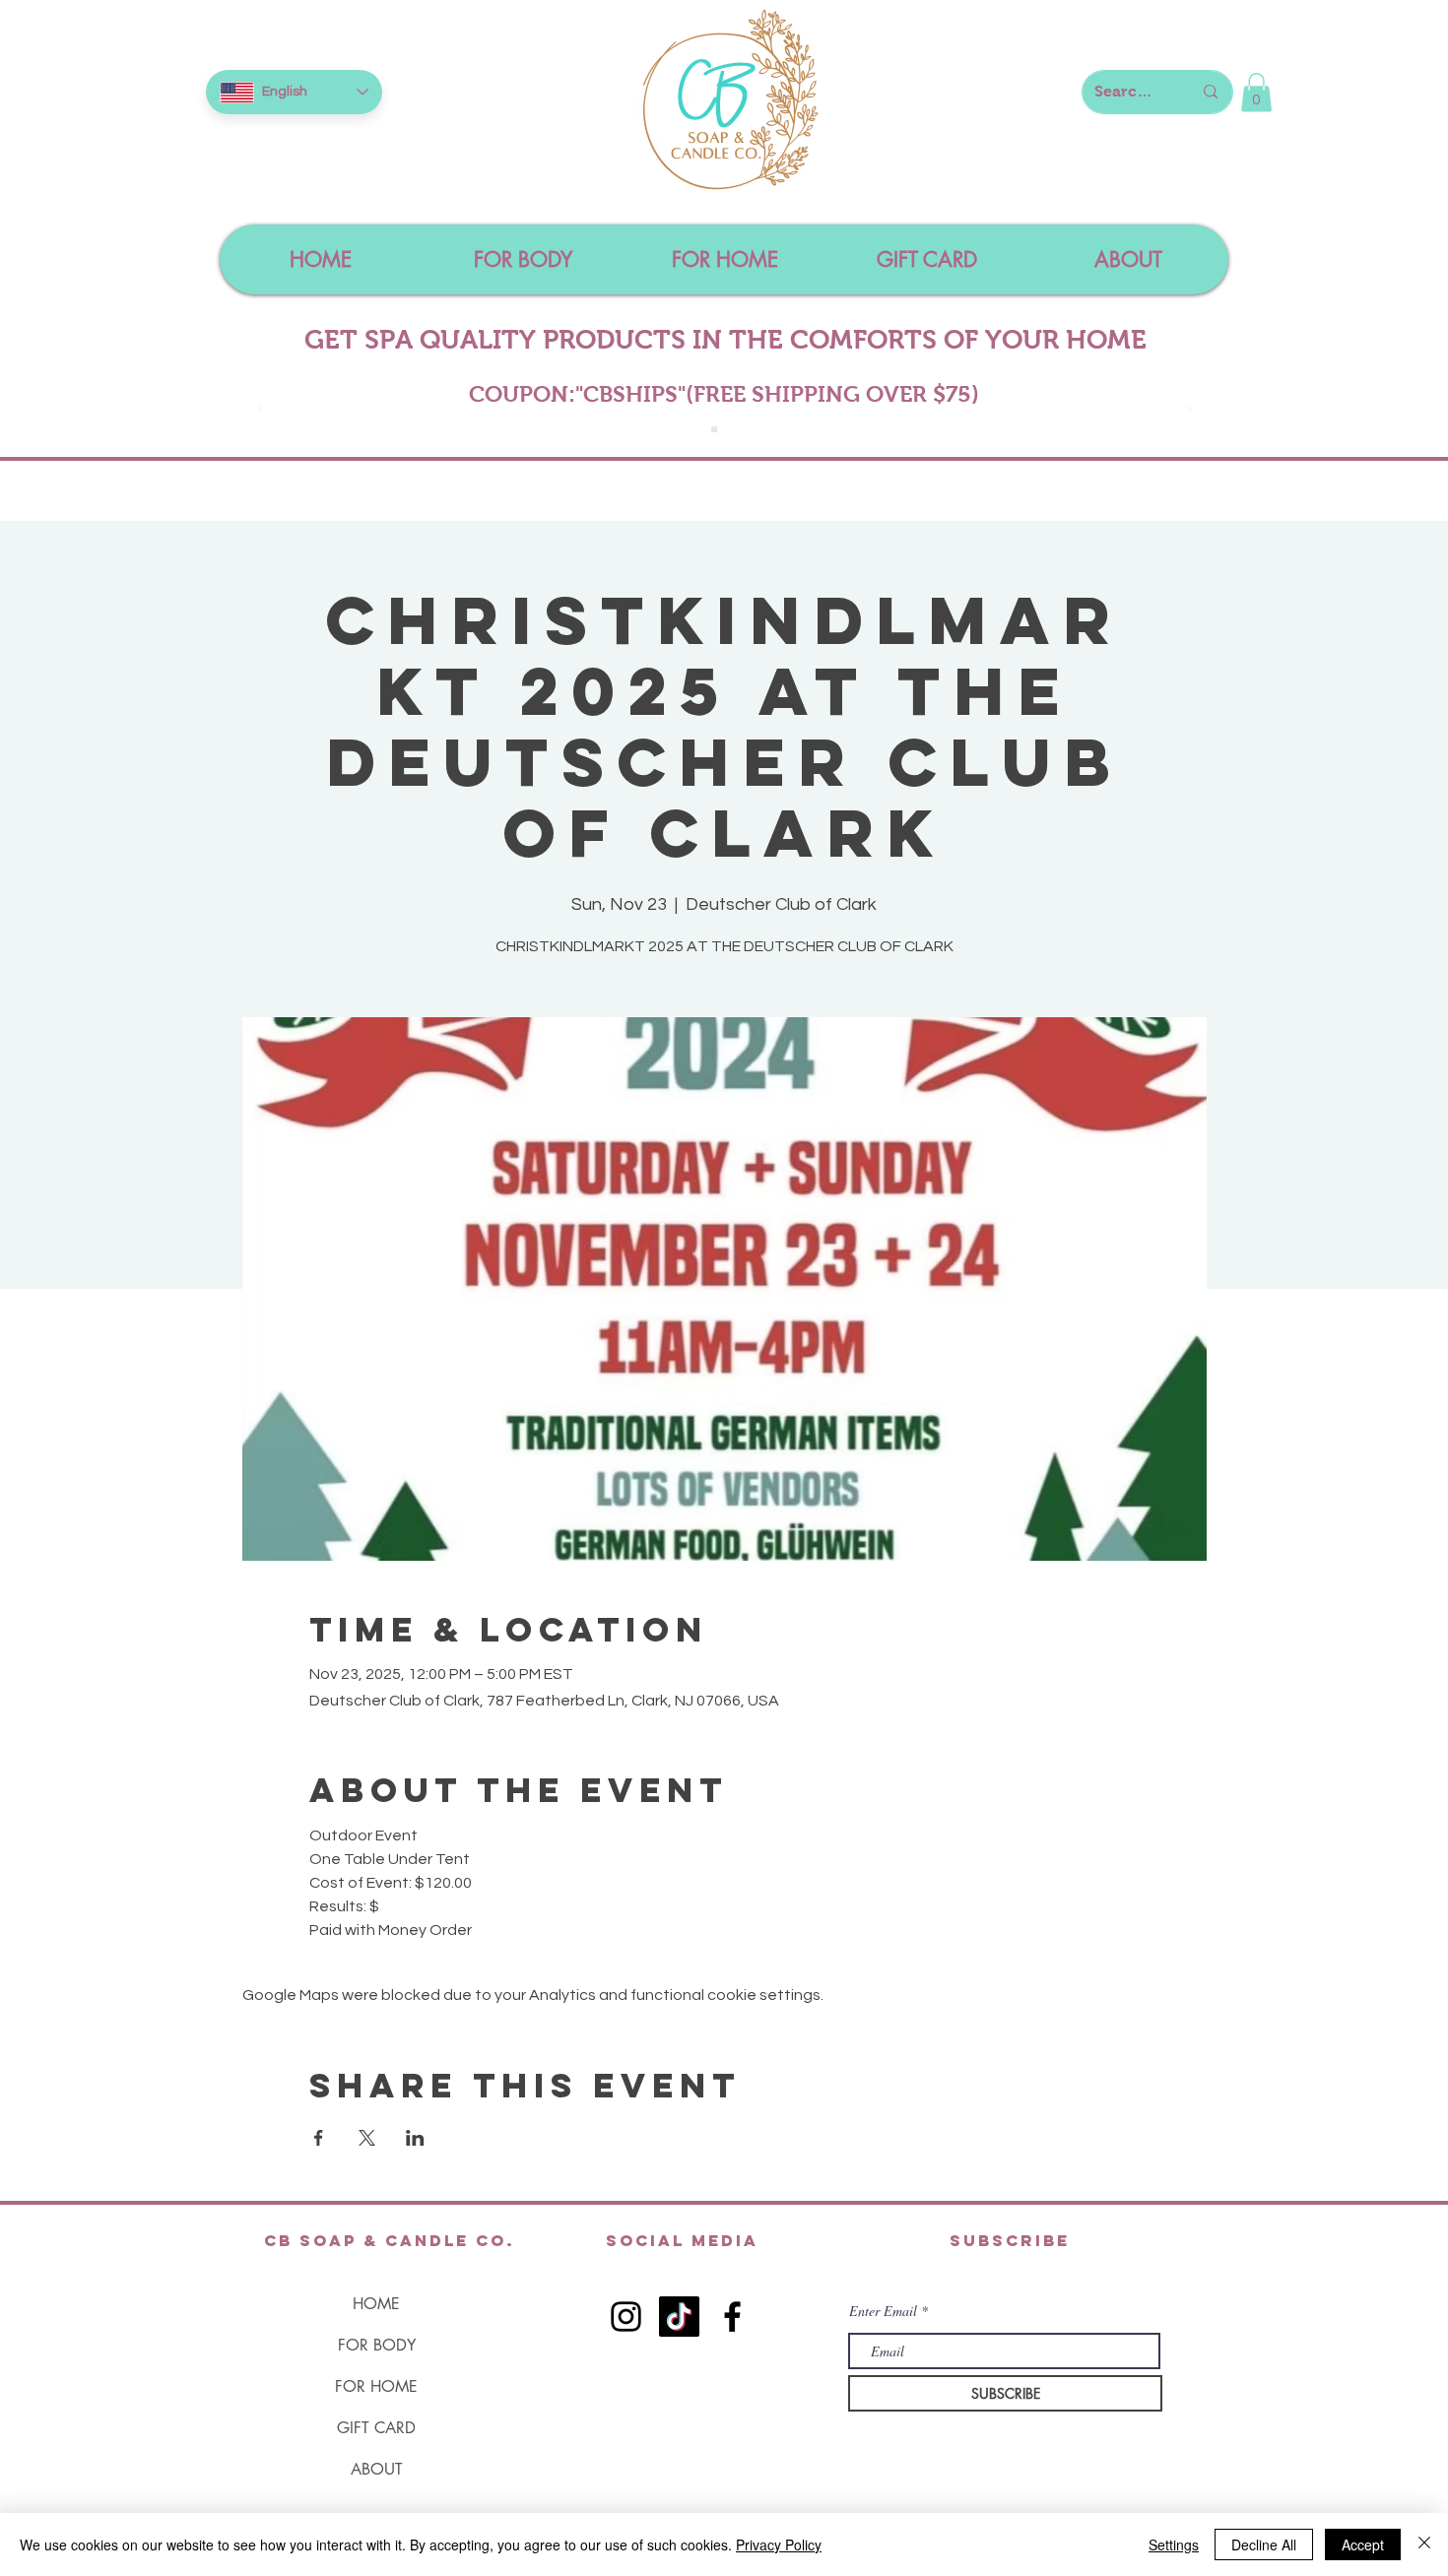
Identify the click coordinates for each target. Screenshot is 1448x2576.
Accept (1363, 2544)
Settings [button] (1174, 2544)
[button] (1256, 92)
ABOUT (377, 2469)
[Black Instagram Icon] (626, 2317)
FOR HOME (376, 2386)
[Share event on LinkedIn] (415, 2138)
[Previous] (260, 410)
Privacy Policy (779, 2544)
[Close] (1424, 2544)
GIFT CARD (376, 2428)
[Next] (1190, 410)
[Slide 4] (736, 429)
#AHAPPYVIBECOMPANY (725, 394)
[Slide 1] (714, 429)
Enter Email (883, 2311)
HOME (376, 2304)
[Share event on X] (367, 2138)
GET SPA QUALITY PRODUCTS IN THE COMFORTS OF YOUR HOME (725, 340)
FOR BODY (377, 2345)
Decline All (1264, 2544)
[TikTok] (679, 2317)
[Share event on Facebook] (319, 2138)
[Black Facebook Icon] (732, 2317)
